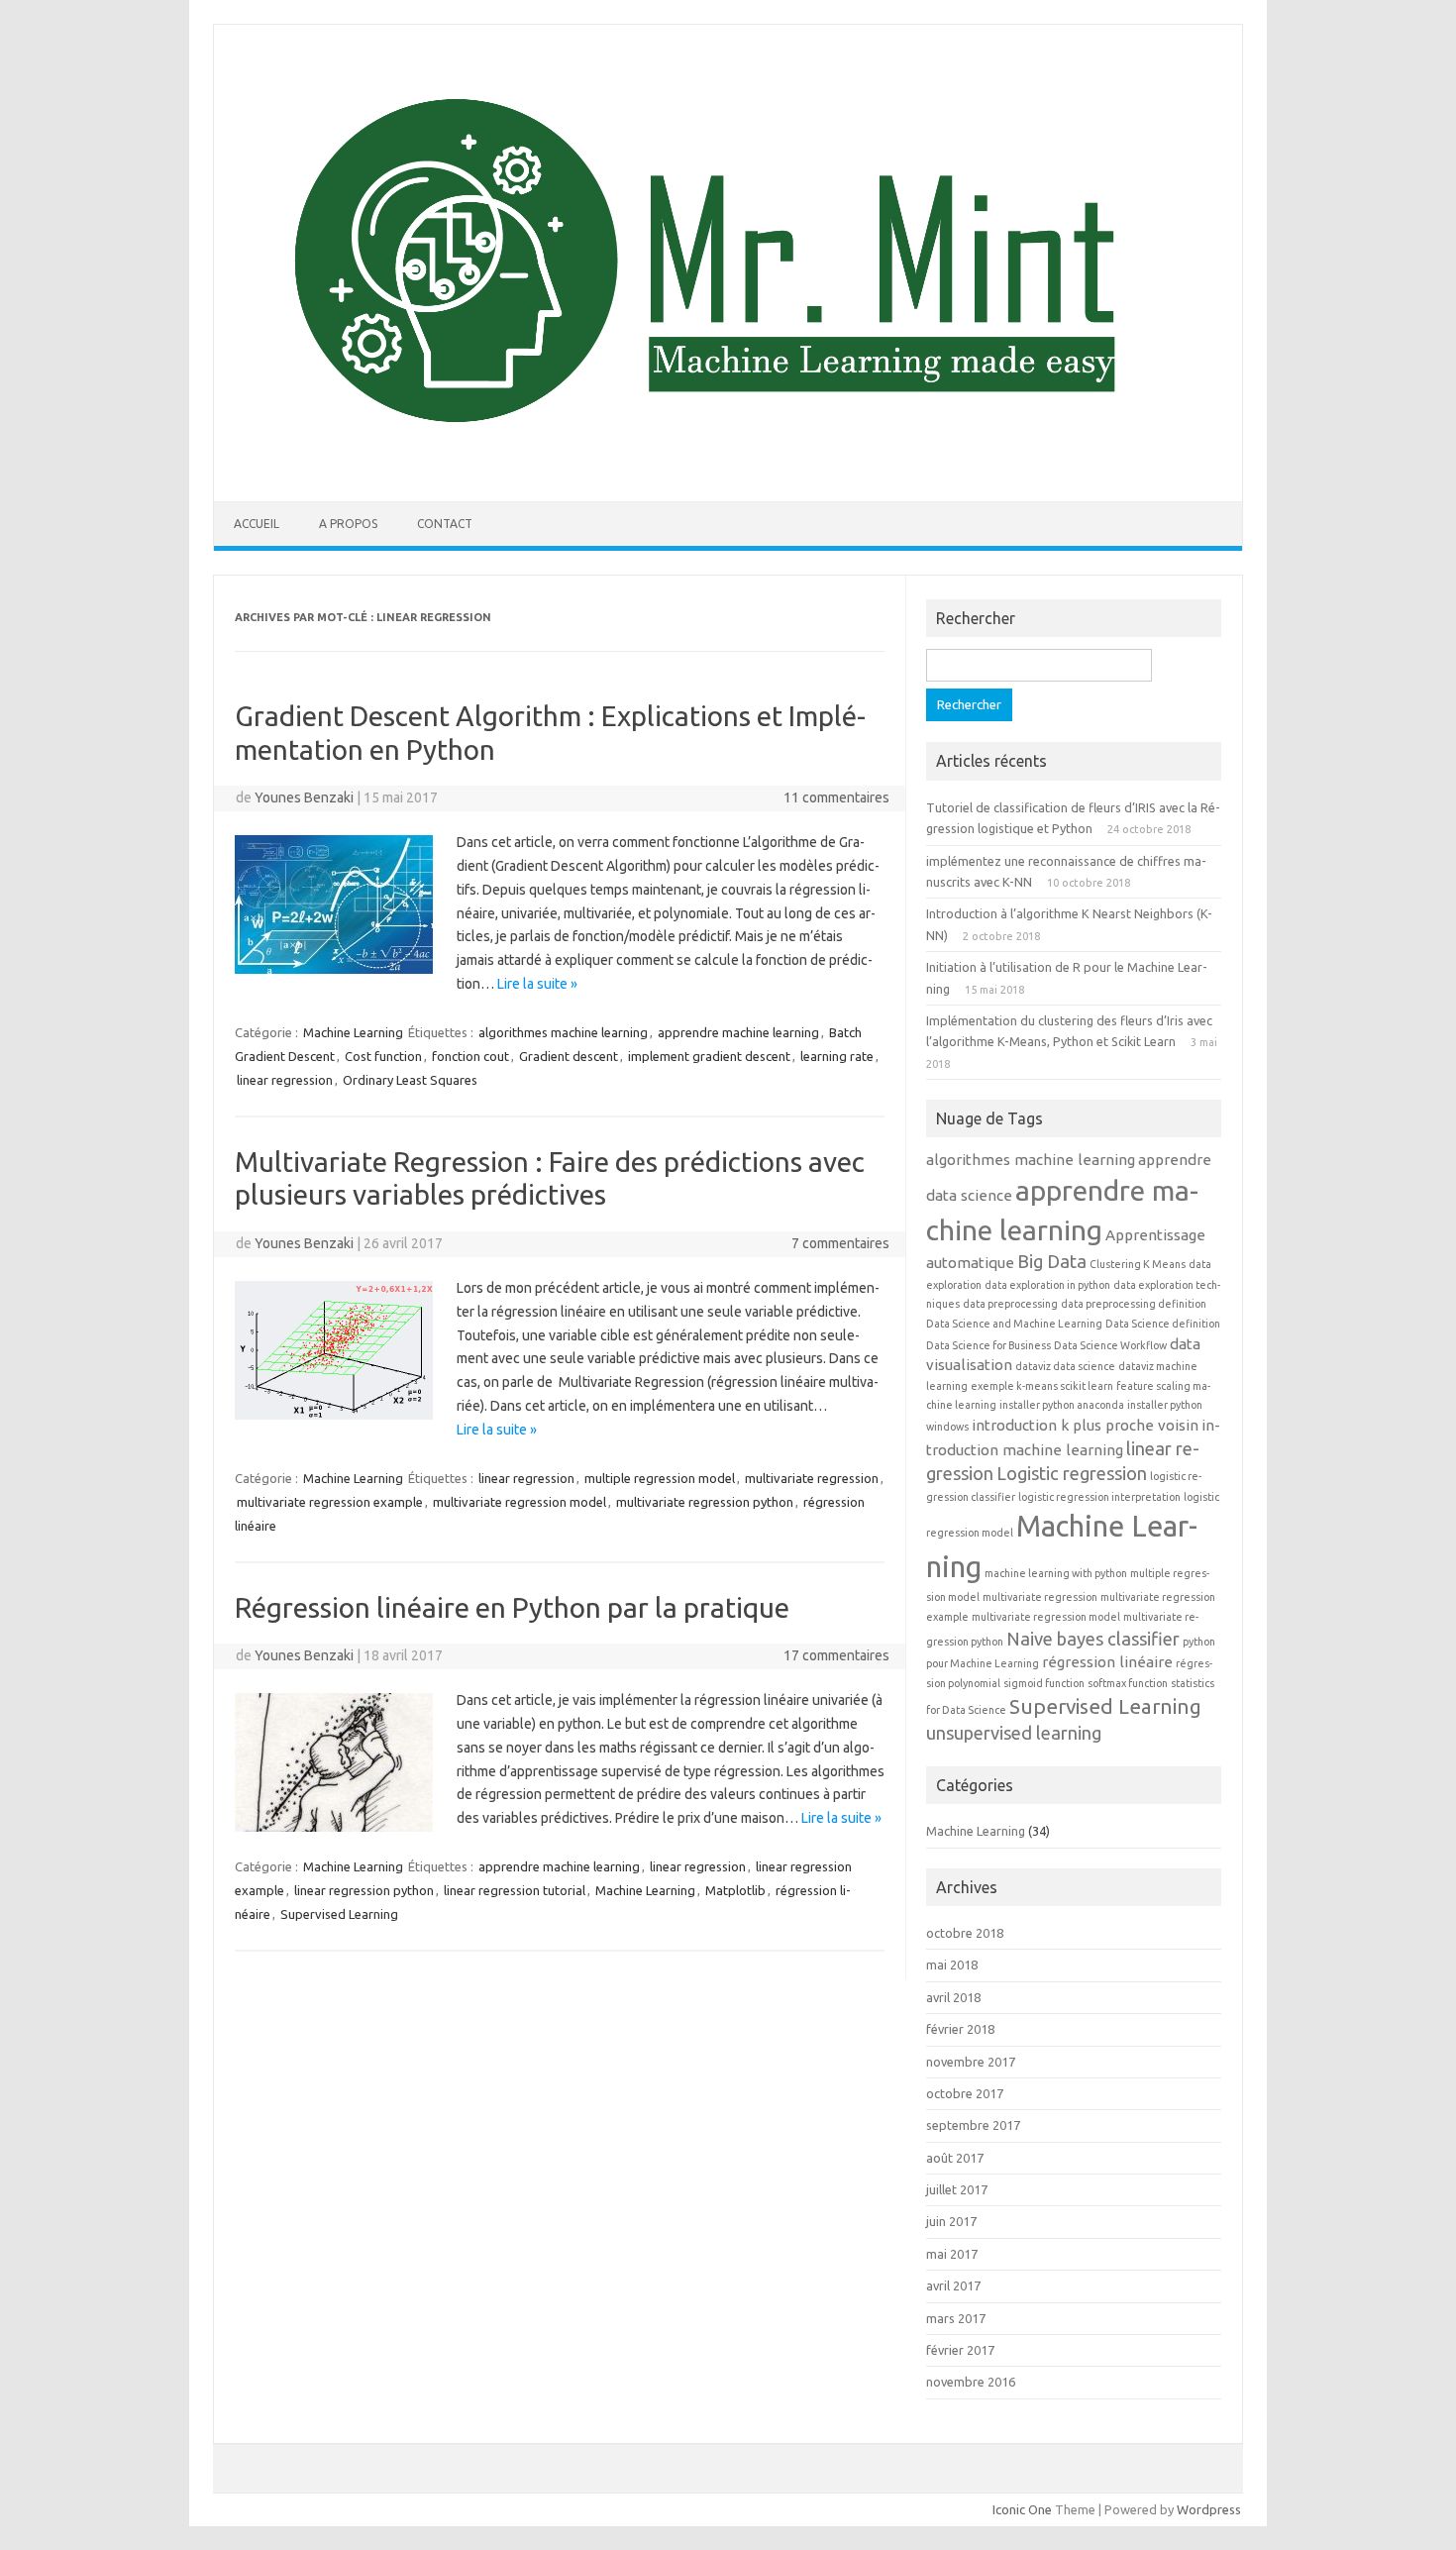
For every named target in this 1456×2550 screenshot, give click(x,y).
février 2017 (960, 2350)
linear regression (285, 1080)
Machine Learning (353, 1032)
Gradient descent (569, 1056)
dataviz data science (1065, 1366)
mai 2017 (952, 2254)
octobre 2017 (965, 2093)
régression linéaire (1107, 1662)
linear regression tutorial (515, 1890)
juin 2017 (951, 2221)
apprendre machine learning (738, 1032)
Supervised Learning (339, 1914)
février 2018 (960, 2029)
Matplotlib (735, 1890)
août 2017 (955, 2158)
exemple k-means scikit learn (1042, 1386)
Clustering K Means (1138, 1264)
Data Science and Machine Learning (1014, 1324)
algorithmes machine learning (563, 1032)
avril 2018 (953, 1997)
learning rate (837, 1056)
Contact (445, 524)
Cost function (383, 1056)
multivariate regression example (330, 1502)
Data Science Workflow (1110, 1345)
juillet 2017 (957, 2189)
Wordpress (1209, 2509)
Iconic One (1022, 2509)
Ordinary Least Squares (410, 1080)
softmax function (1128, 1683)
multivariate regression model (520, 1502)
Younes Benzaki (304, 797)
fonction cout (470, 1056)
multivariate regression (812, 1478)
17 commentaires (836, 1655)
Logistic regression (1072, 1473)
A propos (348, 524)
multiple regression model (660, 1478)
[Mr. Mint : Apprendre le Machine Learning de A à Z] (728, 468)
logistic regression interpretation (1099, 1497)
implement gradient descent (709, 1056)
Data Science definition (1163, 1324)
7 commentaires (840, 1243)
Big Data (1052, 1261)
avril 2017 (953, 2285)
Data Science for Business (988, 1345)
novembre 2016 (971, 2382)
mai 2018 (952, 1965)
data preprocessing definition (1134, 1304)
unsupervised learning (1014, 1733)
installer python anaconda (1062, 1405)
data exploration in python (1047, 1285)
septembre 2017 (973, 2125)
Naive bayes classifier (1093, 1639)
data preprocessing (1010, 1304)
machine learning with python (1056, 1573)
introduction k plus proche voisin (1085, 1425)
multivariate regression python (705, 1502)
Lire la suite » (537, 984)
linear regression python (364, 1890)
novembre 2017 (971, 2062)
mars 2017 (956, 2318)
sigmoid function (1044, 1683)
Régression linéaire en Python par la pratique (512, 1607)
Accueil (257, 524)
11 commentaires (836, 797)
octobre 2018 (965, 1933)
